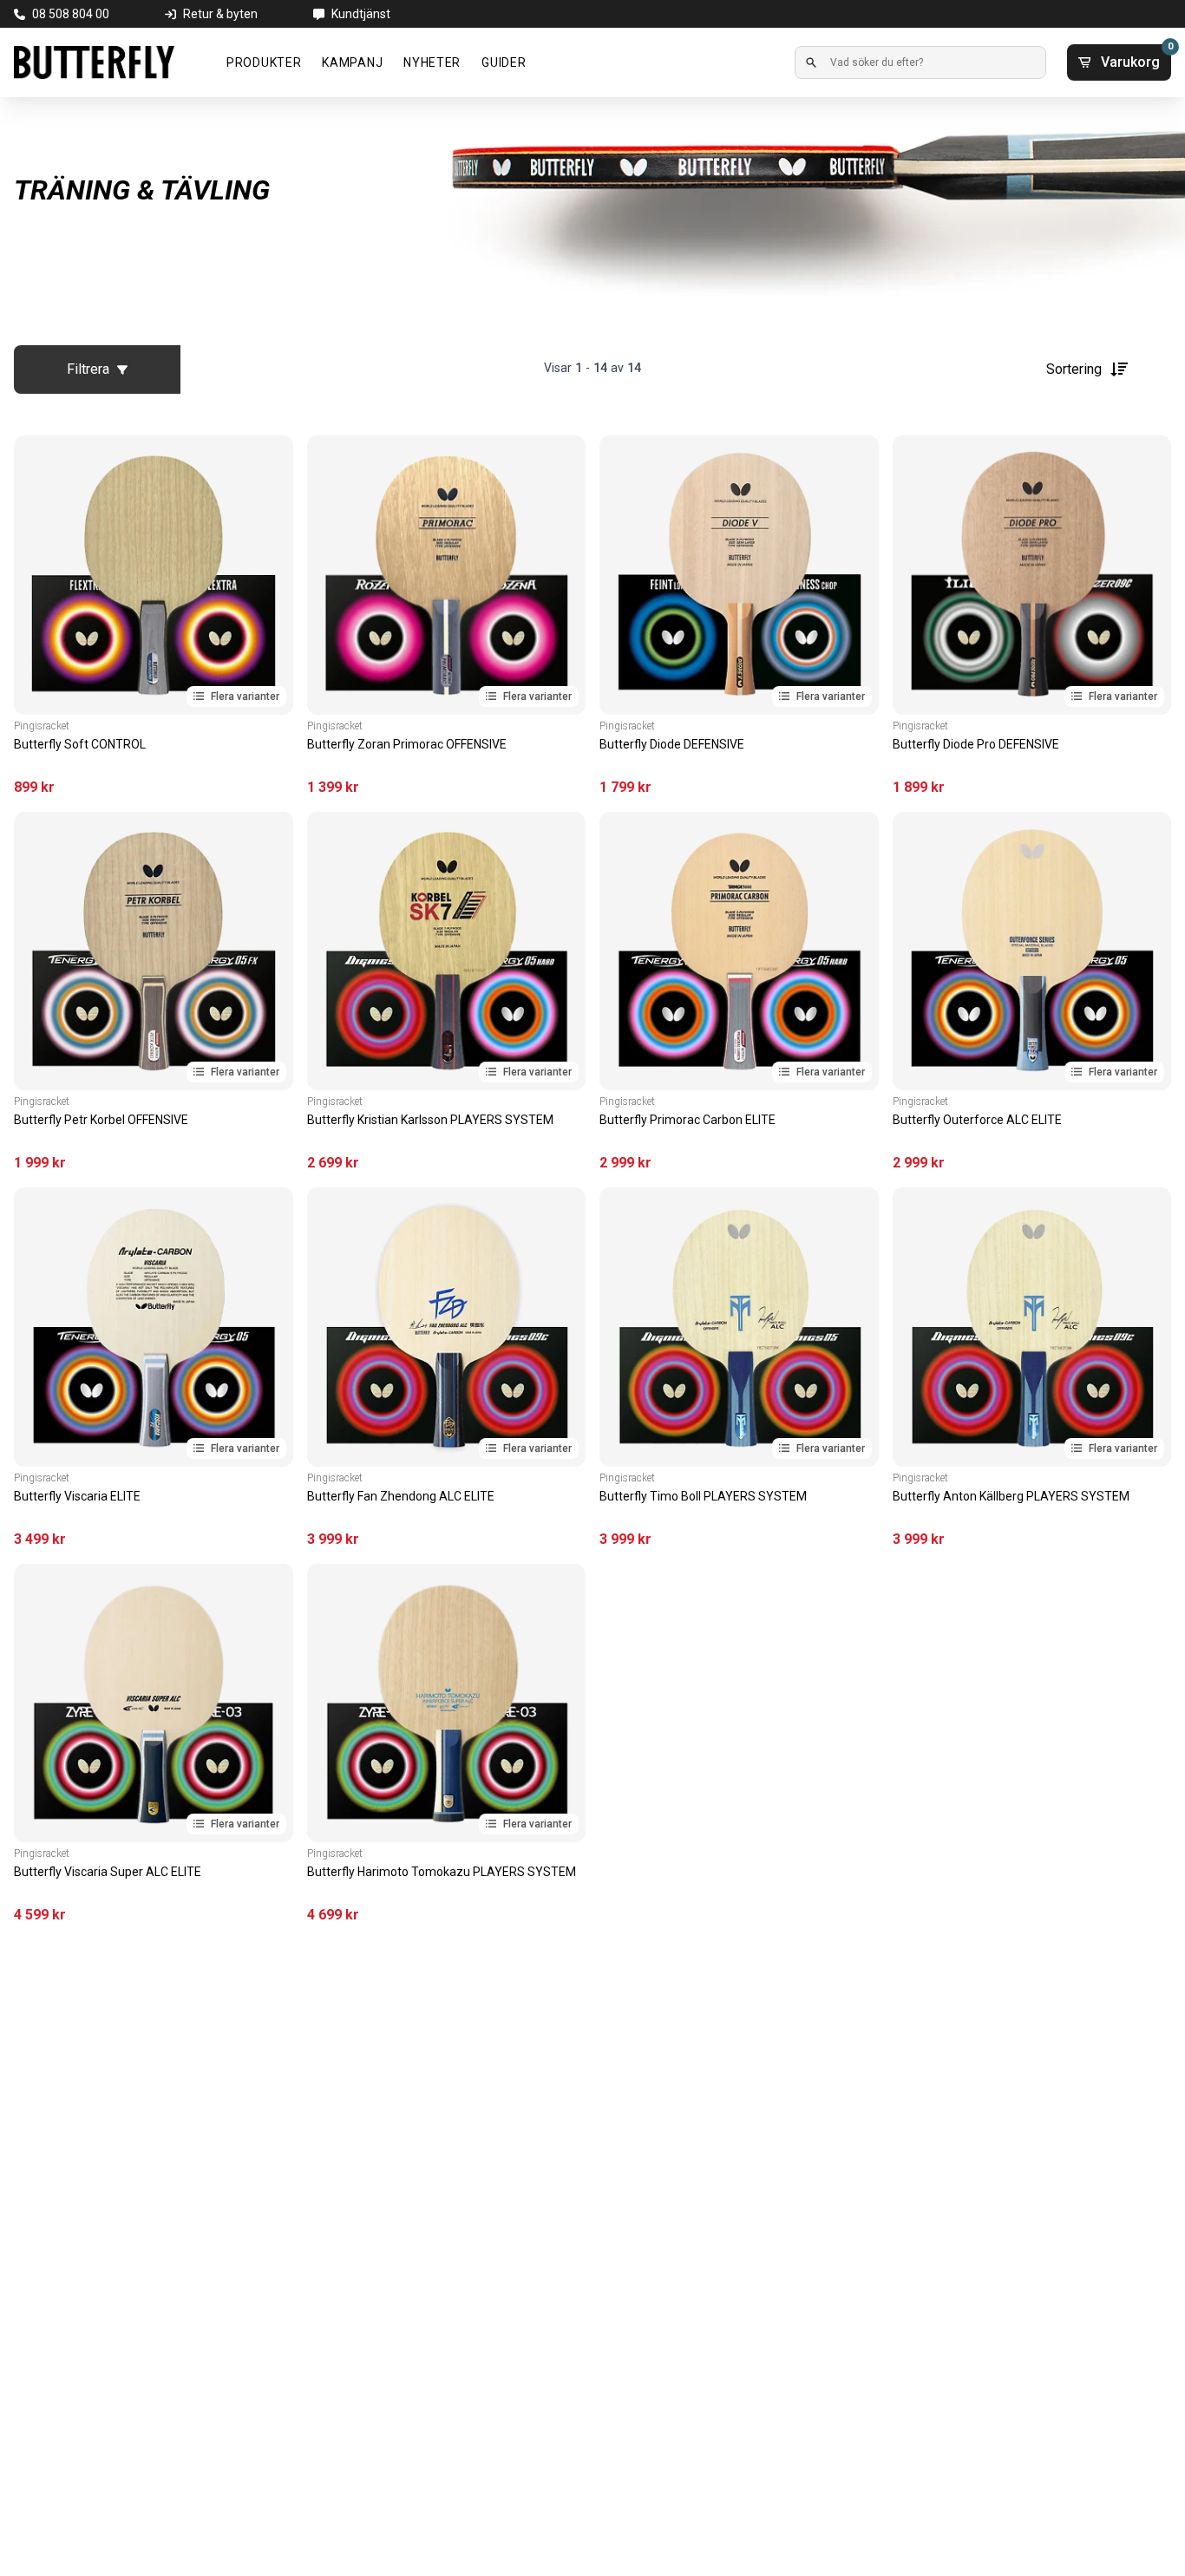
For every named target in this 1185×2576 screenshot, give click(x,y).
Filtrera (88, 369)
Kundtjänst (361, 14)
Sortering (1074, 369)
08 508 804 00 (71, 14)
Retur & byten (220, 14)
